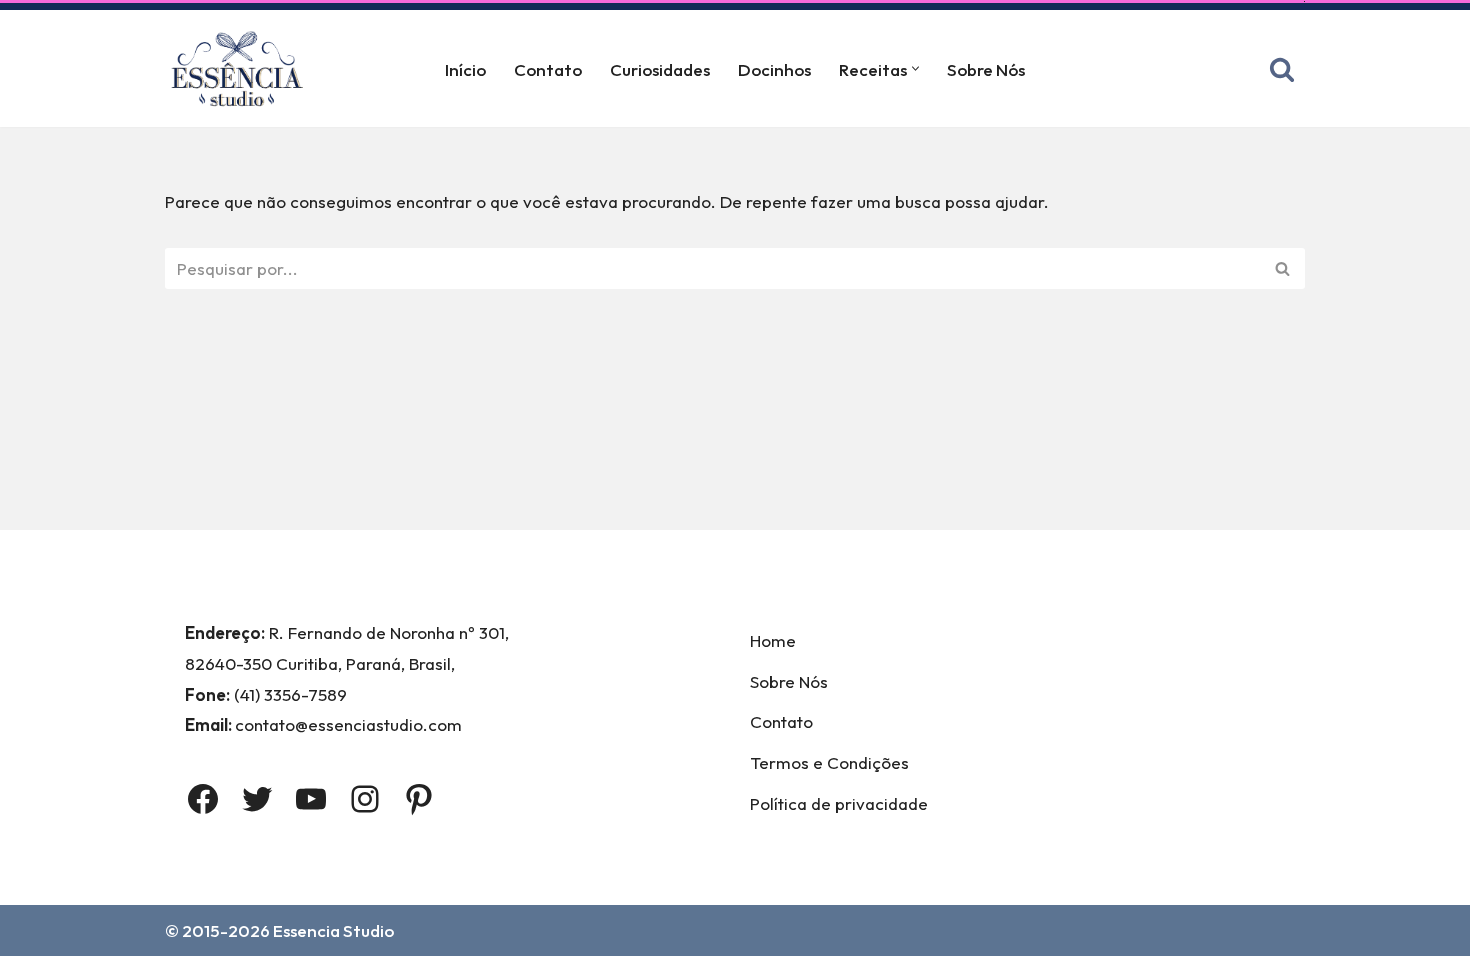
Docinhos (774, 69)
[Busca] (1282, 69)
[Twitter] (257, 799)
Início (465, 69)
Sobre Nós (986, 69)
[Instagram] (365, 799)
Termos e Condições (829, 762)
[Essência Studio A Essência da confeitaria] (242, 68)
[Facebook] (203, 799)
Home (773, 640)
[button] (915, 68)
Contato (548, 69)
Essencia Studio (333, 930)
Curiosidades (660, 69)
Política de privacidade (839, 803)
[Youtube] (311, 799)
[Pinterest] (419, 799)
